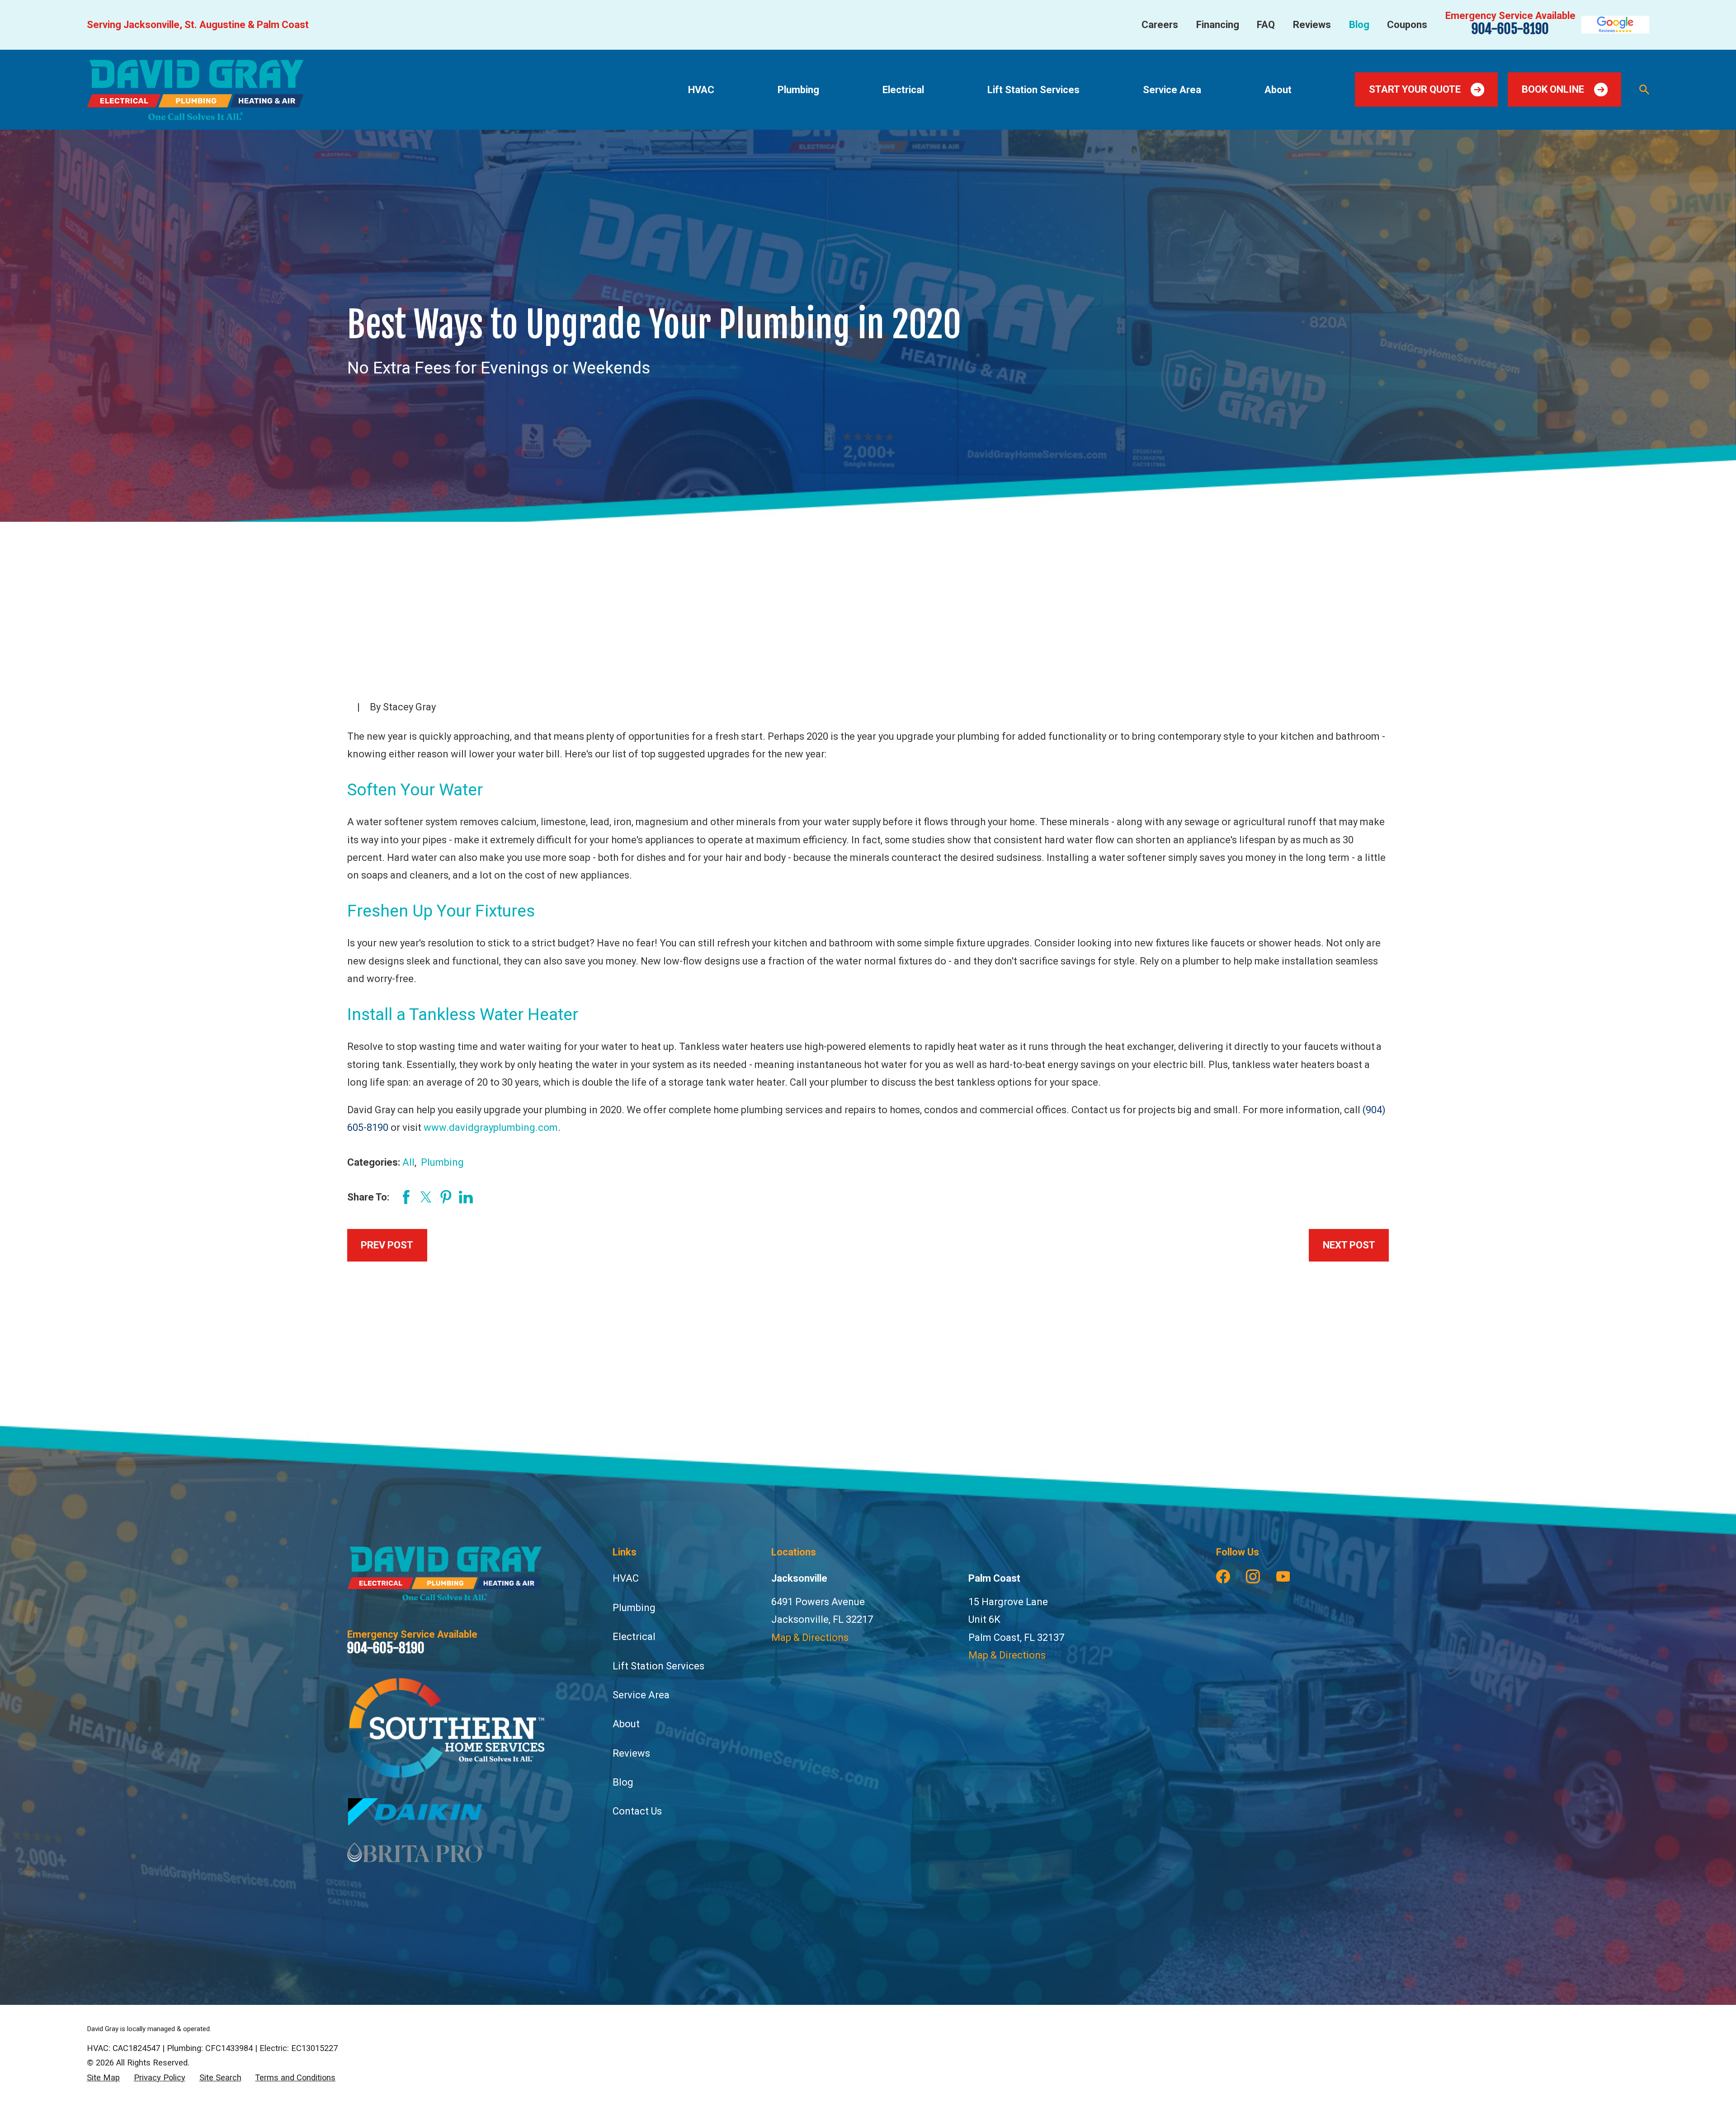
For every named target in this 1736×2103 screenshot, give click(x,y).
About (626, 1724)
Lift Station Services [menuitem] (1033, 90)
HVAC (626, 1578)
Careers (1160, 25)
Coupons (1407, 25)
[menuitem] (103, 2078)
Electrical (634, 1637)
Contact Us (637, 1811)
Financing (1218, 25)
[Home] (195, 90)
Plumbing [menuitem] (798, 90)
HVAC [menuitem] (701, 90)
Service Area (641, 1695)
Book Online (1553, 89)
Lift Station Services (658, 1666)
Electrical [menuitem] (903, 90)
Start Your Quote (1415, 89)
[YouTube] (1283, 1576)
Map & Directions (810, 1638)
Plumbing (442, 1162)
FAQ (1266, 25)
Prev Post (387, 1245)
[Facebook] (1223, 1576)
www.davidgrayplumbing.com (491, 1127)
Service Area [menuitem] (1172, 90)
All (408, 1162)
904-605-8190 (1510, 29)
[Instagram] (1253, 1576)
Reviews (1312, 25)
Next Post (1349, 1245)
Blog (1359, 25)
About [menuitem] (1278, 90)
